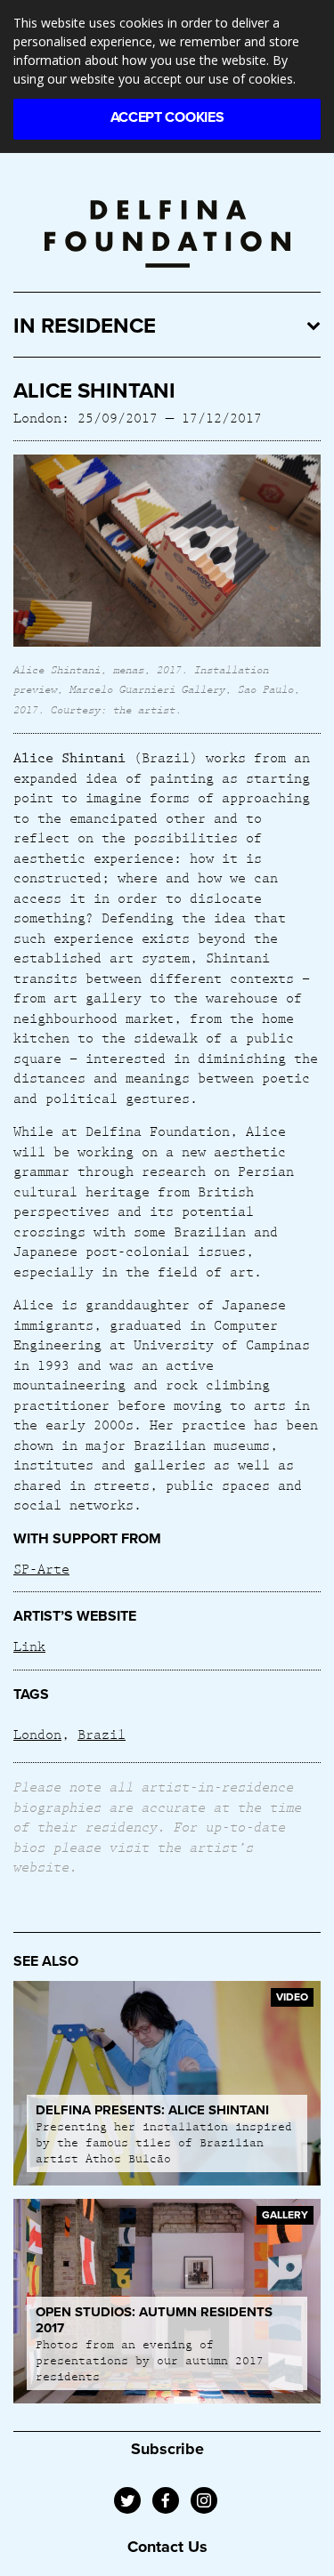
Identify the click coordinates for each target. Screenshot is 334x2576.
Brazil (102, 1734)
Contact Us (167, 2547)
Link (29, 1646)
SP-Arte (41, 1568)
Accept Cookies (167, 117)
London (37, 1734)
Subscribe (167, 2449)
